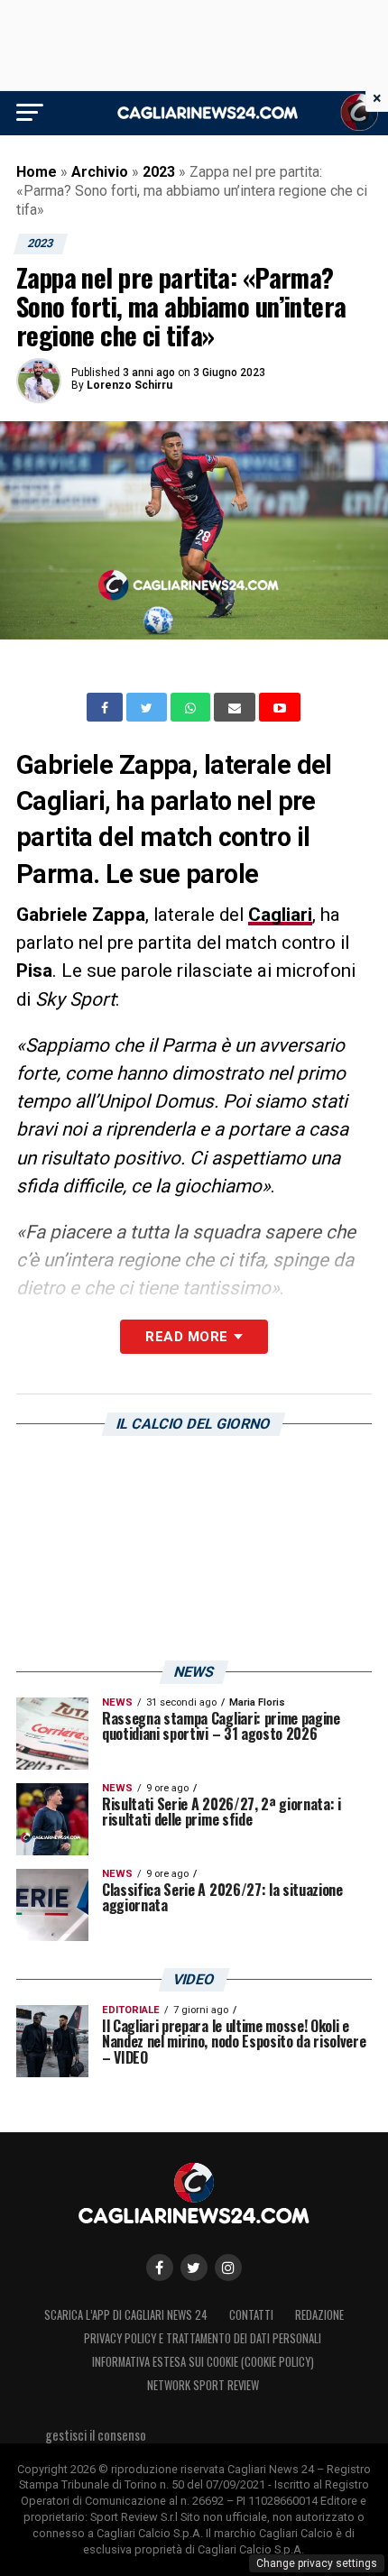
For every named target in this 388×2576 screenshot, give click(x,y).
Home (37, 172)
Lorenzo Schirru (129, 385)
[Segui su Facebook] (160, 2268)
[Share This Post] (192, 707)
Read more (186, 1337)
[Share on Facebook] (106, 707)
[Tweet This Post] (148, 707)
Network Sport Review (203, 2385)
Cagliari (280, 915)
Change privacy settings (317, 2563)
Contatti (251, 2315)
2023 (159, 172)
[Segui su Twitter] (194, 2268)
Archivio (100, 172)
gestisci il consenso (96, 2435)
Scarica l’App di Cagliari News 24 (126, 2315)
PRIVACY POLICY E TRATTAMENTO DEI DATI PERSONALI (203, 2338)
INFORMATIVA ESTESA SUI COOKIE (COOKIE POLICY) (203, 2362)
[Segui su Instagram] (228, 2268)
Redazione (319, 2315)
